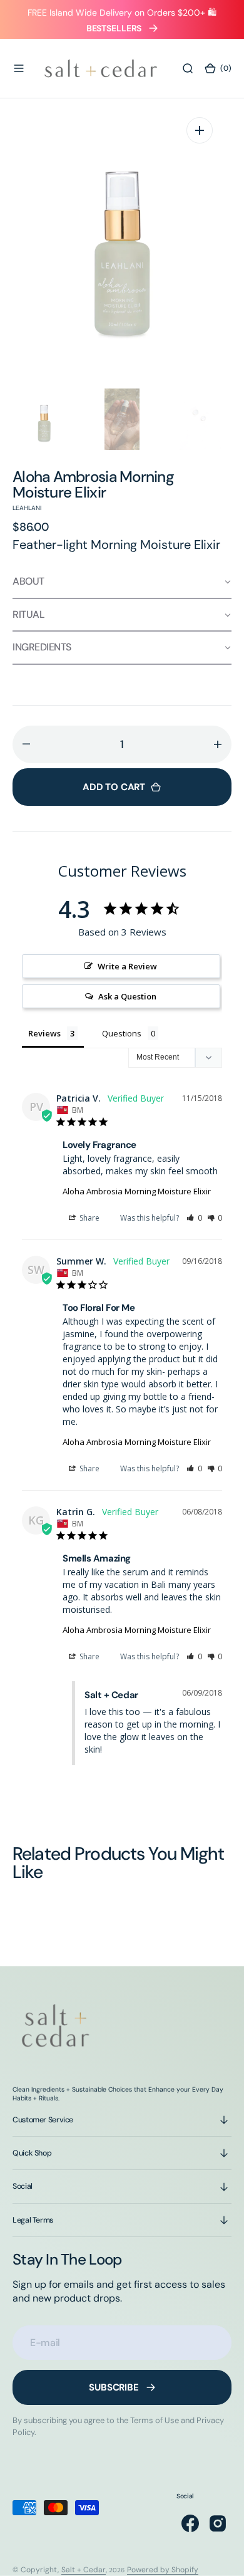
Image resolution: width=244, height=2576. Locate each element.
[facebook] (190, 2523)
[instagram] (218, 2523)
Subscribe (114, 2387)
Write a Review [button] (127, 966)
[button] (19, 68)
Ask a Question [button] (127, 996)
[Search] (188, 68)
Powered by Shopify (163, 2570)
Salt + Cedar (84, 2570)
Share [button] (89, 1218)
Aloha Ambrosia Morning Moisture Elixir (137, 1191)
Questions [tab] (122, 1033)
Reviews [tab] (44, 1033)
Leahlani (27, 508)
